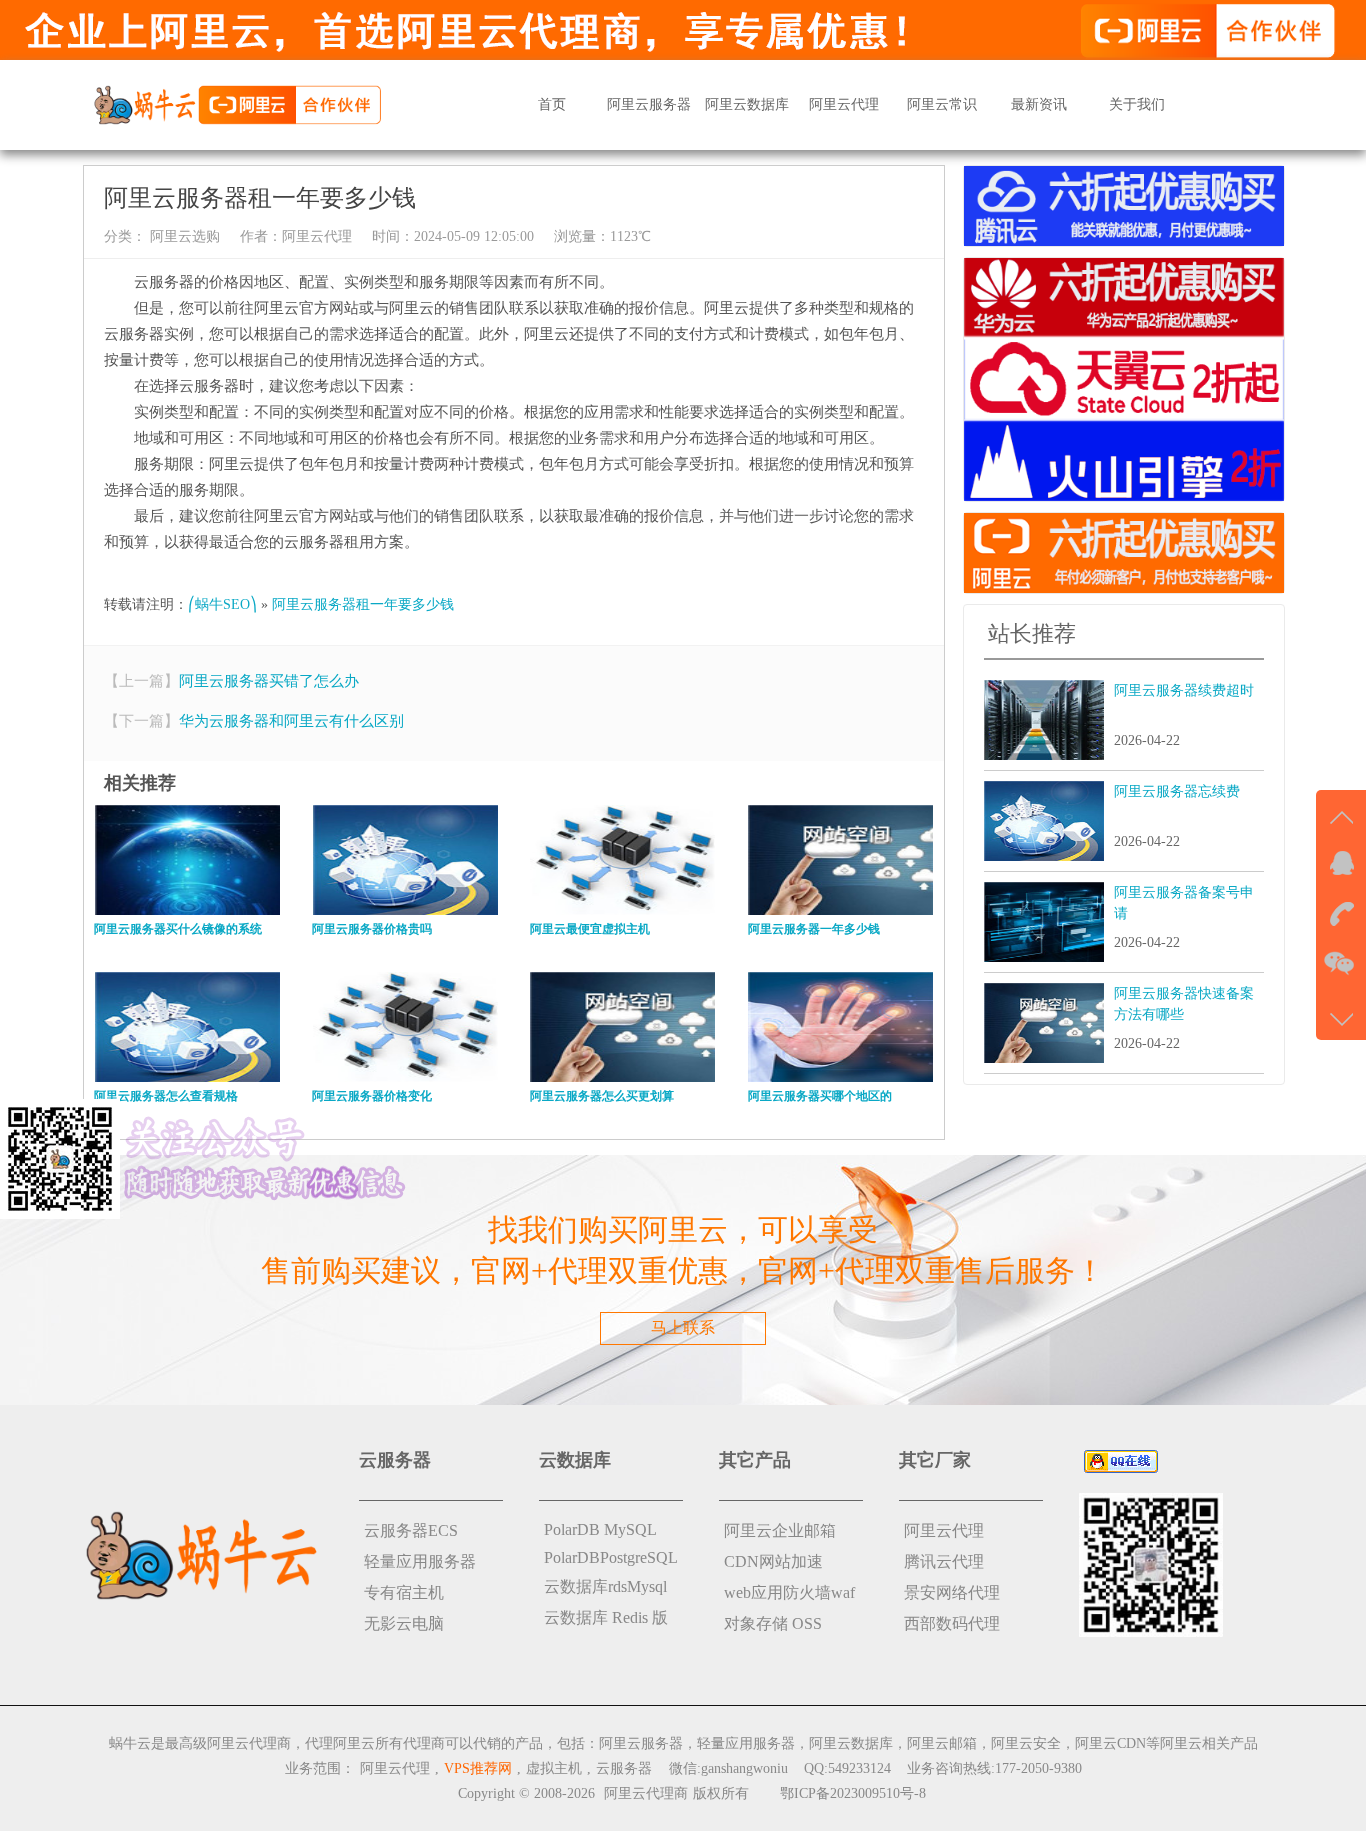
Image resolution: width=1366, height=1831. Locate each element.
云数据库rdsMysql (605, 1586)
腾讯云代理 (944, 1561)
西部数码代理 (952, 1623)
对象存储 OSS (773, 1623)
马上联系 (683, 1327)
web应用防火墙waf (789, 1592)
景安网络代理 (952, 1592)
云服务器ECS (411, 1530)
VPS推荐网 (478, 1768)
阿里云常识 (942, 104)
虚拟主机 (554, 1768)
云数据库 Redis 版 (606, 1617)
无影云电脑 (404, 1623)
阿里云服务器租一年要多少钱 (363, 604)
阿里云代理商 (646, 1793)
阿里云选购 (183, 236)
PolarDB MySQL (600, 1529)
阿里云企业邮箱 (780, 1530)
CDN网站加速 (773, 1561)
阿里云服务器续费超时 (1184, 690)
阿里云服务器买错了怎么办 (269, 681)
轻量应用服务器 (420, 1561)
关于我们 (1137, 104)
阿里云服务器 (649, 104)
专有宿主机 (404, 1592)
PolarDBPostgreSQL (611, 1557)
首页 (552, 104)
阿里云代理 (844, 104)
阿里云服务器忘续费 (1177, 791)
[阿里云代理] (237, 103)
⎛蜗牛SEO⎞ (222, 604)
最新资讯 (1039, 104)
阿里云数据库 (747, 104)
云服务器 (624, 1768)
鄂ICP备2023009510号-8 (853, 1793)
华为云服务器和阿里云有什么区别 (291, 721)
